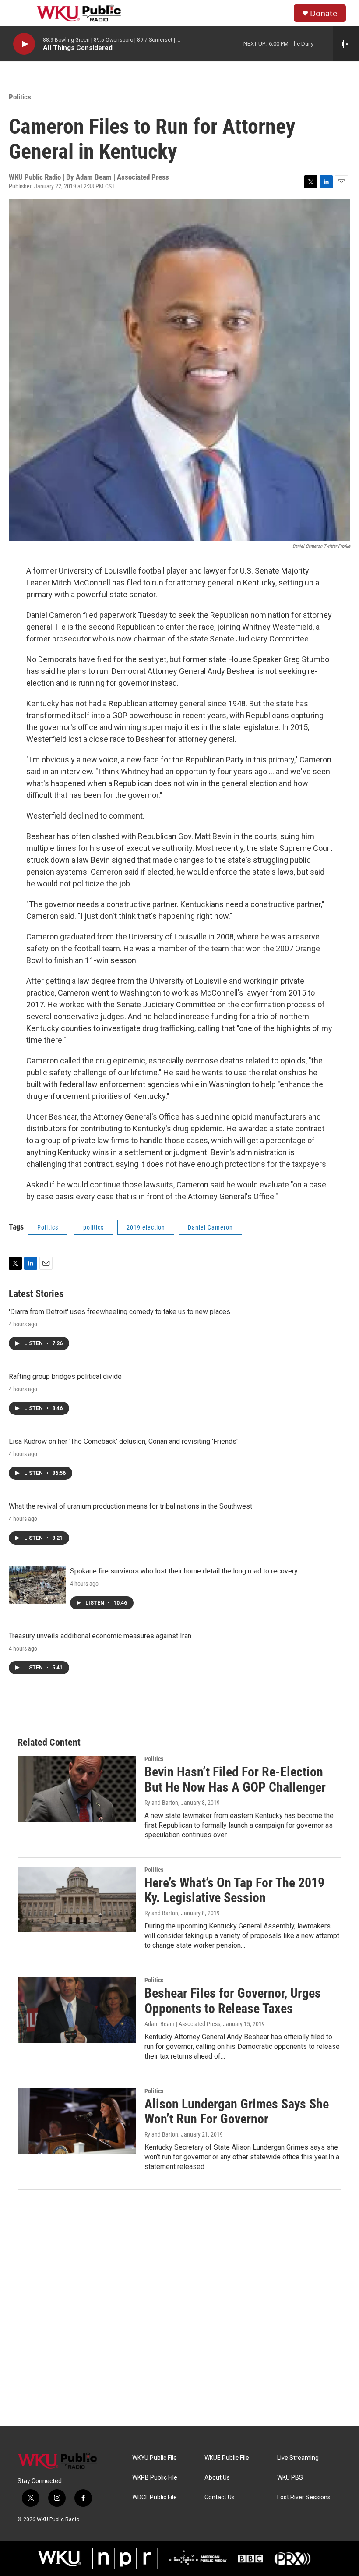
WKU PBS (290, 2478)
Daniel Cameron (210, 1227)
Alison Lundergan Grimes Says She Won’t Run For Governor (237, 2112)
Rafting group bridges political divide (65, 1377)
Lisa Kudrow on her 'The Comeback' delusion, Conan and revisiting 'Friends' (123, 1441)
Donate (324, 13)
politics (93, 1227)
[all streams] (346, 44)
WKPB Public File (155, 2478)
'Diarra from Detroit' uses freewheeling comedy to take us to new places (120, 1312)
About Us (217, 2478)
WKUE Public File (227, 2458)
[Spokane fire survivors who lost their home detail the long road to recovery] (37, 1585)
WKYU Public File (155, 2458)
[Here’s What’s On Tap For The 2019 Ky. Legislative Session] (77, 1899)
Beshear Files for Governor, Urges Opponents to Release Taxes (233, 2001)
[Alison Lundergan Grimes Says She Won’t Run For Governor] (77, 2121)
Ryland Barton (161, 1803)
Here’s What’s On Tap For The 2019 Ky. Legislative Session (234, 1890)
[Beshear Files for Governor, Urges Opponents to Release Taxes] (77, 2010)
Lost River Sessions (304, 2497)
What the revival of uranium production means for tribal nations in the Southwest (130, 1506)
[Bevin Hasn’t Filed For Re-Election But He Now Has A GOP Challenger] (77, 1789)
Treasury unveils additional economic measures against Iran (100, 1636)
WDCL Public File (155, 2497)
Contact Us (220, 2497)
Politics (20, 97)
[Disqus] (179, 2308)
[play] (24, 44)
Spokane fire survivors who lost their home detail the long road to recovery (184, 1571)
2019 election (146, 1227)
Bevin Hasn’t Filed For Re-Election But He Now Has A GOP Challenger (235, 1779)
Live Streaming (298, 2458)
